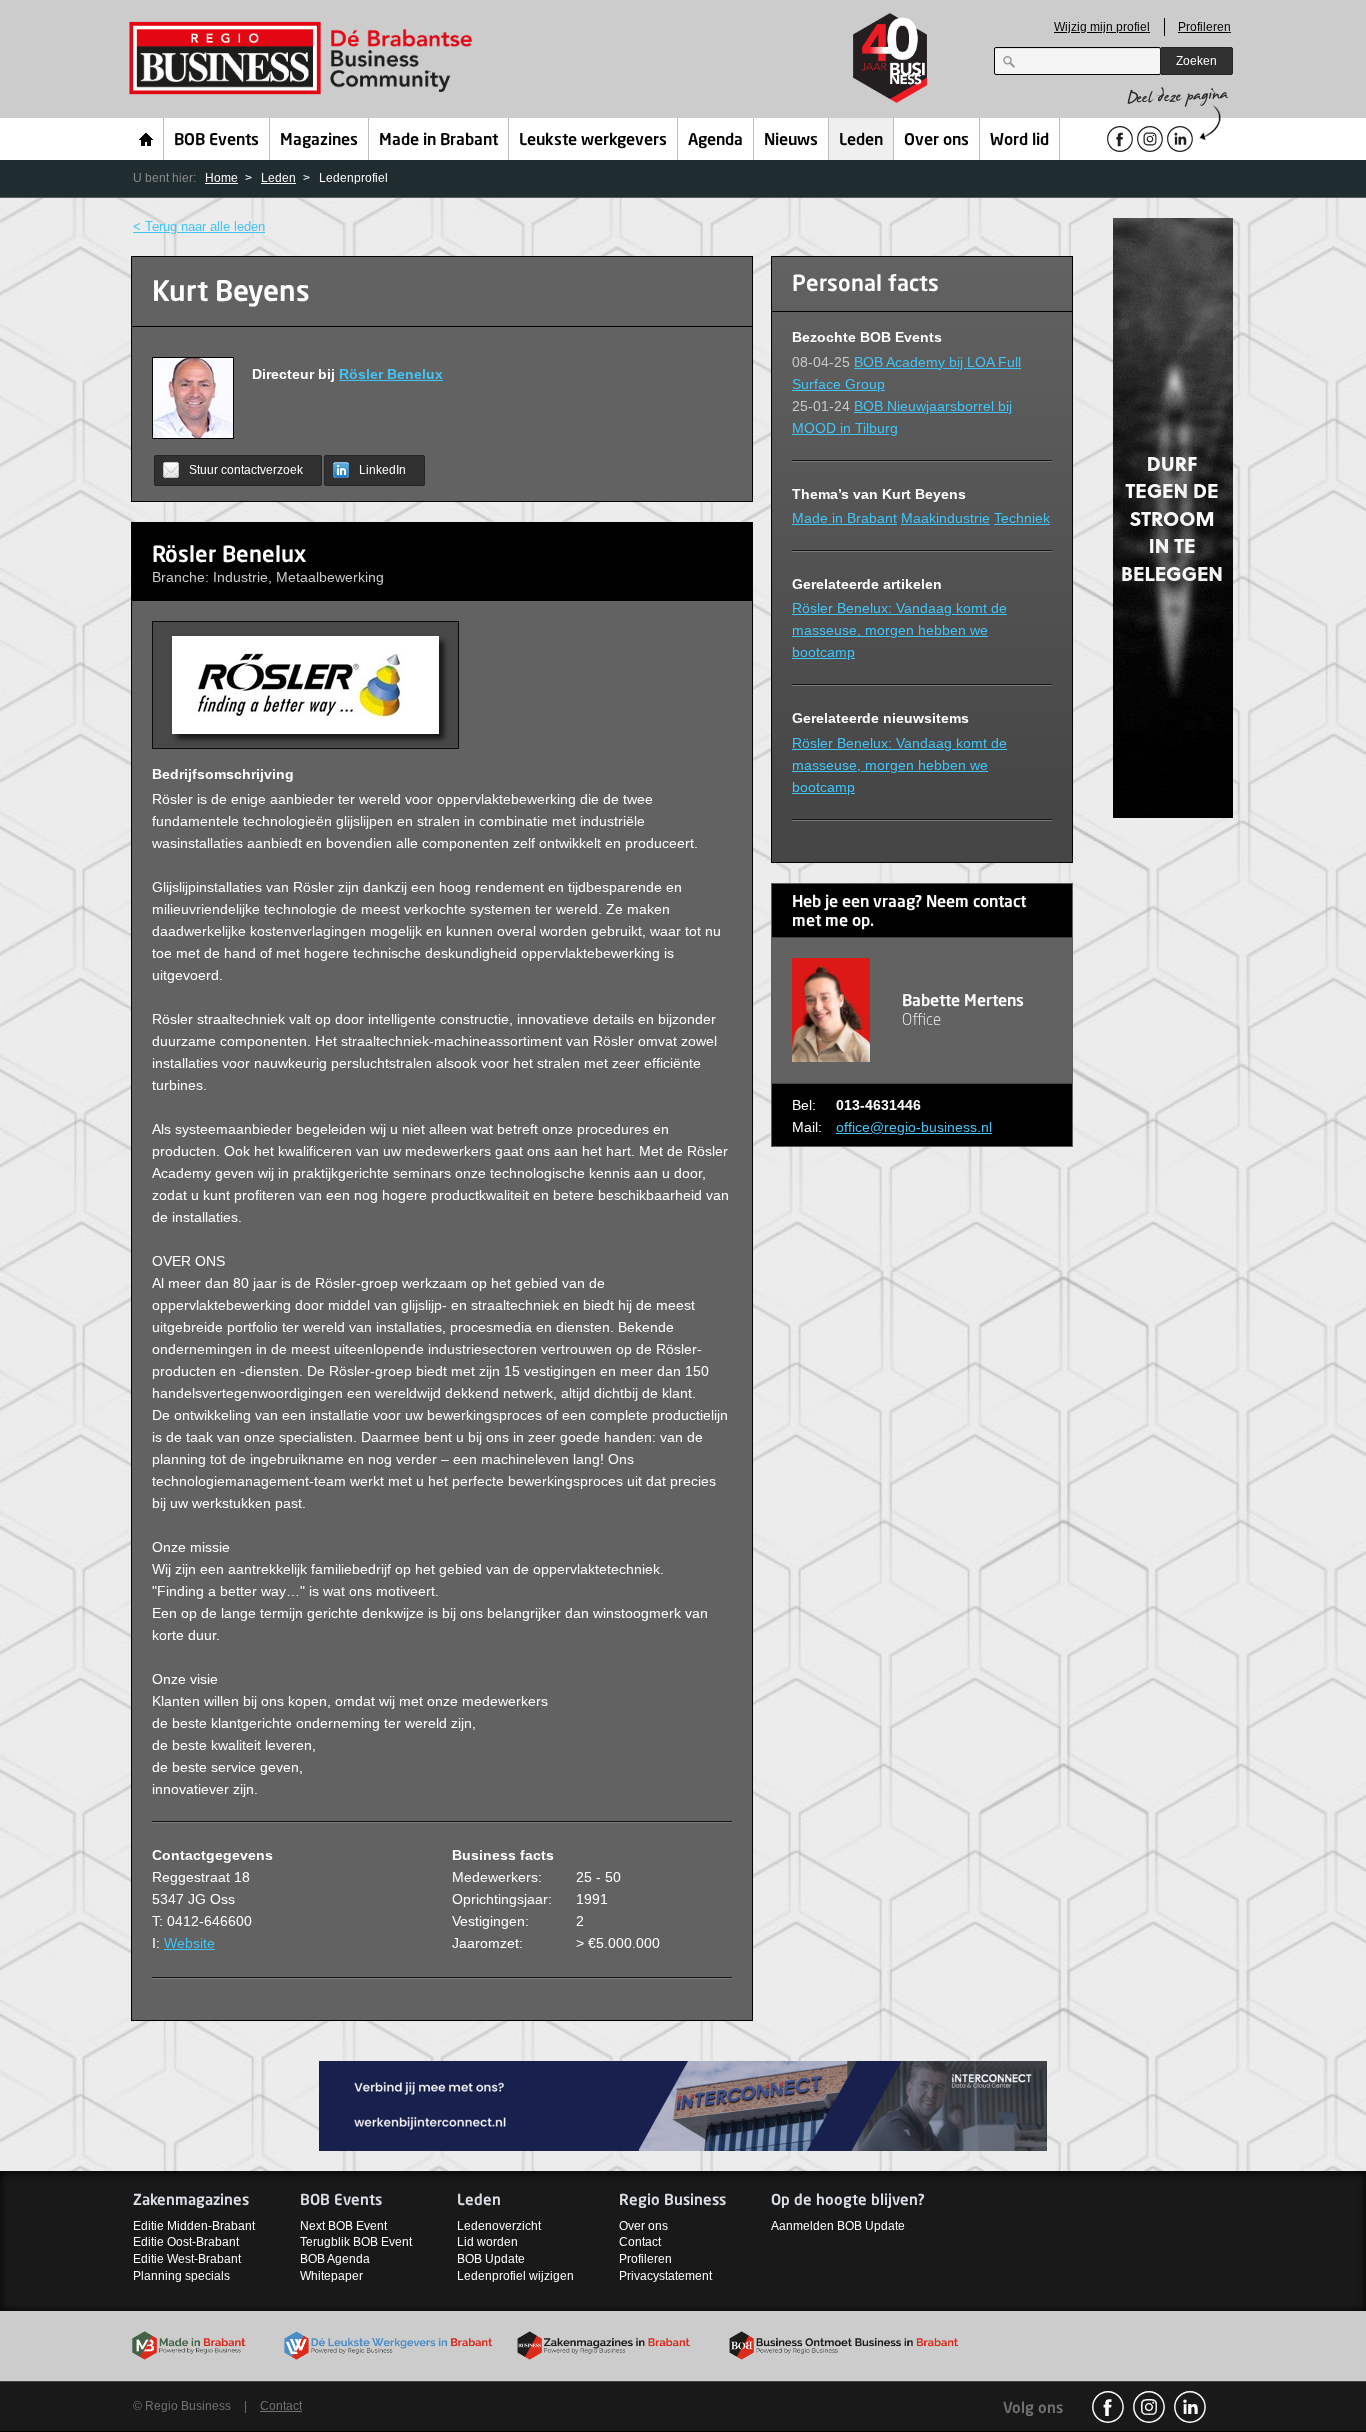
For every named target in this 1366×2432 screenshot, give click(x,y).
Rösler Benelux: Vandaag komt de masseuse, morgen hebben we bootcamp (899, 630)
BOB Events (216, 141)
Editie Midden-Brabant (194, 2226)
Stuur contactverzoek (246, 470)
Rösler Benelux (391, 374)
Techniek (1022, 518)
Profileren (1204, 27)
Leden (861, 141)
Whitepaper (331, 2276)
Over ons (936, 141)
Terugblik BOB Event (356, 2242)
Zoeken (1196, 61)
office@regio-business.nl (914, 1127)
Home (146, 139)
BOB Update (491, 2259)
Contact (640, 2242)
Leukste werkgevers (593, 141)
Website (189, 1943)
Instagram (1149, 2407)
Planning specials (181, 2276)
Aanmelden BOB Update (838, 2226)
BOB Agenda (335, 2259)
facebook (1108, 2407)
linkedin (1190, 2407)
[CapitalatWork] (1173, 516)
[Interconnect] (683, 2104)
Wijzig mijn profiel (1102, 27)
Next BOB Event (343, 2226)
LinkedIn (382, 470)
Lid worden (487, 2242)
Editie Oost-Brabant (186, 2242)
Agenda (715, 141)
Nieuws (791, 141)
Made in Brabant (438, 141)
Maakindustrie (945, 518)
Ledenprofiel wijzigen (515, 2276)
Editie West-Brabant (187, 2259)
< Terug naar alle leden (199, 226)
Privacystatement (665, 2276)
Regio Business (304, 58)
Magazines (319, 141)
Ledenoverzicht (499, 2226)
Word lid (1019, 141)
